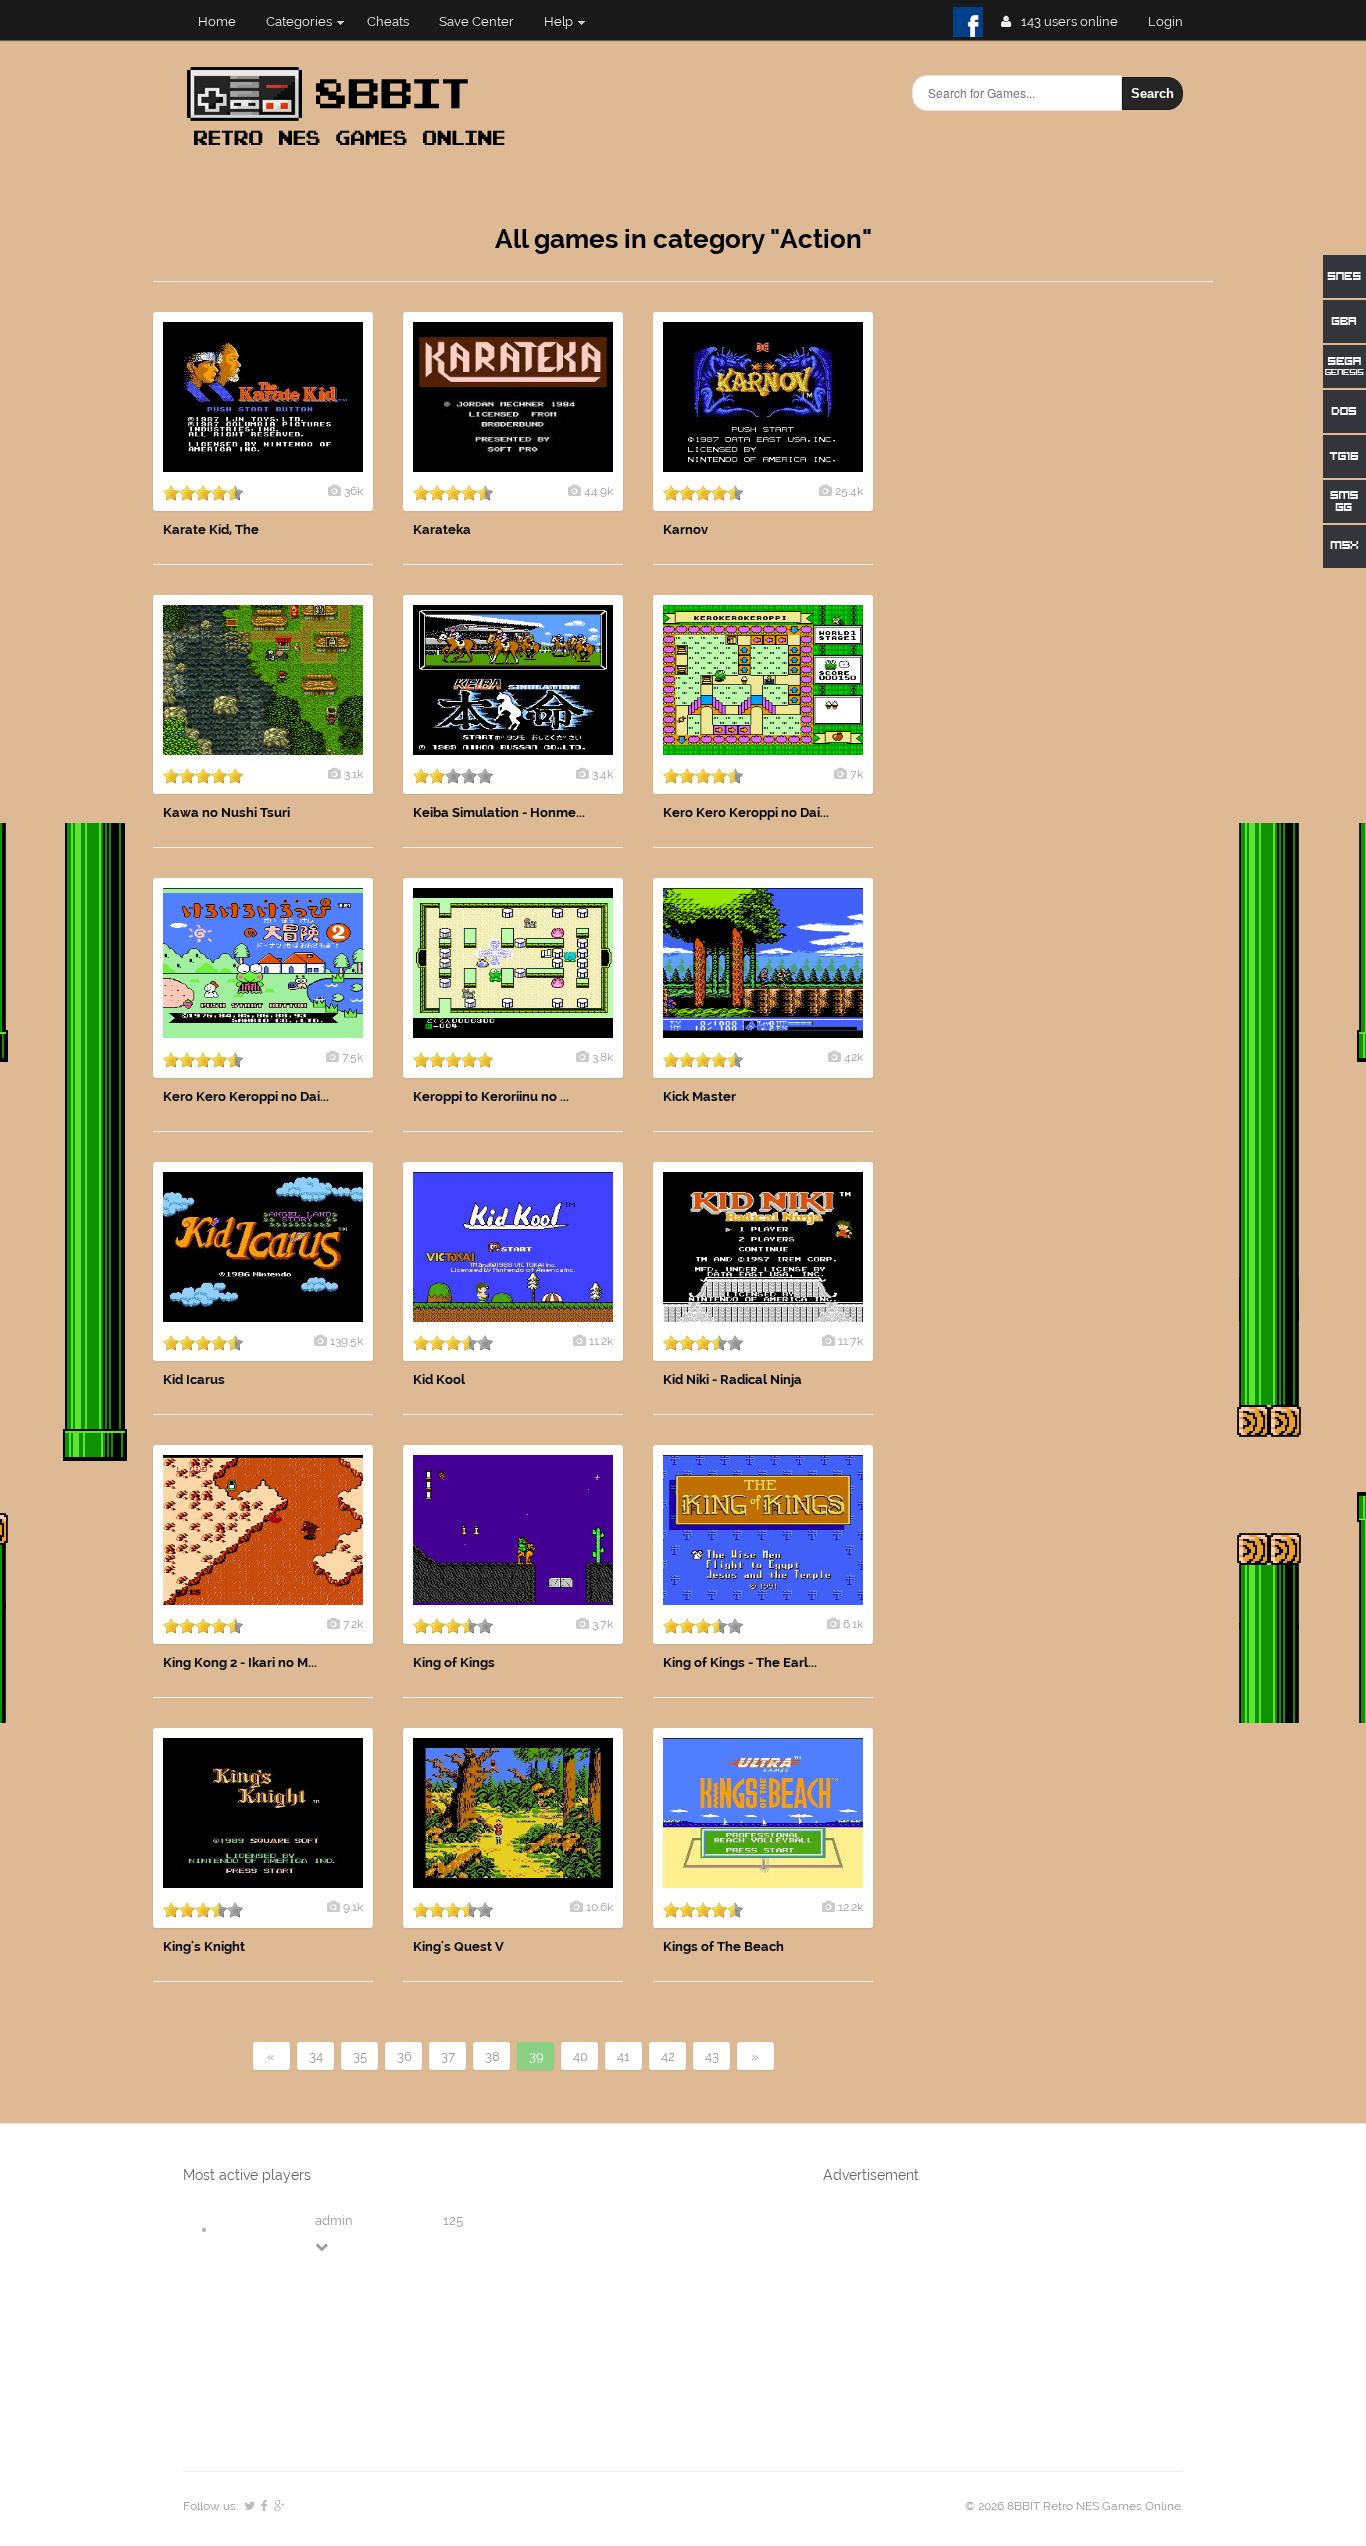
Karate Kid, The (211, 529)
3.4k (602, 774)
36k (353, 491)
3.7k (602, 1624)
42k (853, 1057)
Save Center (476, 21)
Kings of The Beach (723, 1946)
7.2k (353, 1624)
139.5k (346, 1341)
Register (1173, 21)
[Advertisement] (1063, 612)
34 (316, 2056)
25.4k (849, 491)
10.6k (599, 1907)
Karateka (442, 529)
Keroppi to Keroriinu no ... (491, 1096)
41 (623, 2056)
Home (217, 21)
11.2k (601, 1341)
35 (360, 2056)
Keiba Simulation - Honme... (499, 812)
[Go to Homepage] (352, 147)
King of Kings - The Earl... (740, 1662)
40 (580, 2056)
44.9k (598, 491)
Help (558, 21)
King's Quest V (458, 1946)
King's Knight (204, 1946)
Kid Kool (439, 1379)
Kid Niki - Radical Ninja (732, 1379)
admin (334, 2220)
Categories (299, 21)
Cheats (388, 21)
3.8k (602, 1057)
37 (448, 2056)
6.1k (853, 1624)
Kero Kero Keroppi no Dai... (746, 812)
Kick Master (699, 1096)
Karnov (685, 529)
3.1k (353, 774)
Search (1152, 93)
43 (712, 2056)
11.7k (850, 1341)
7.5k (352, 1057)
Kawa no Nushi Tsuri (226, 812)
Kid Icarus (194, 1379)
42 (668, 2056)
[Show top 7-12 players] (323, 2246)
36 (404, 2056)
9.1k (353, 1907)
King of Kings (454, 1662)
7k (856, 774)
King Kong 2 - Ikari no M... (240, 1662)
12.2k (850, 1907)
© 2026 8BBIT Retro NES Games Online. (1074, 2506)
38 (492, 2056)
